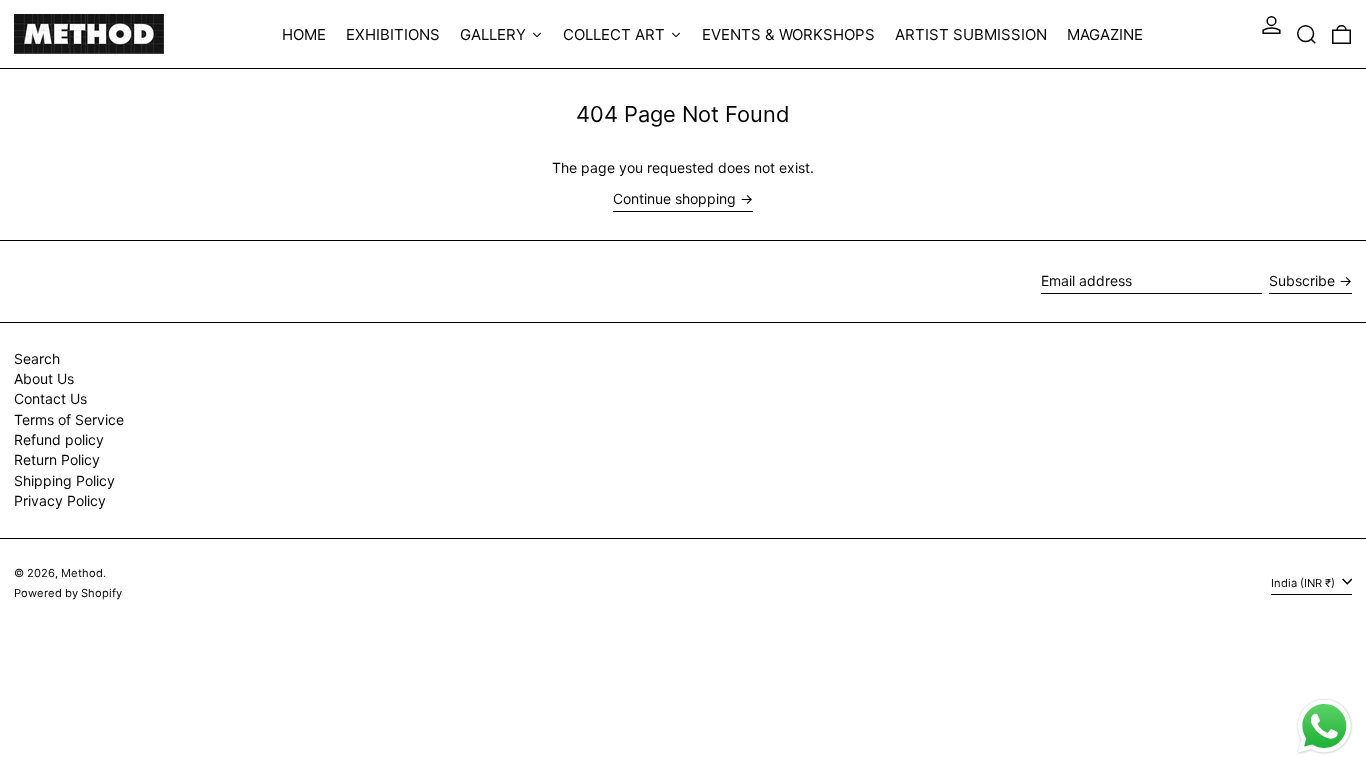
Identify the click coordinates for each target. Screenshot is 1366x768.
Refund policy (59, 439)
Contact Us (50, 398)
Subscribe (1302, 280)
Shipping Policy (64, 480)
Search (37, 358)
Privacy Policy (60, 500)
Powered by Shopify (68, 593)
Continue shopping (674, 199)
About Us (44, 378)
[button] (1306, 34)
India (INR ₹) (1304, 583)
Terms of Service (69, 419)
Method (82, 573)
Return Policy (57, 459)
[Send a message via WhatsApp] (1324, 726)
